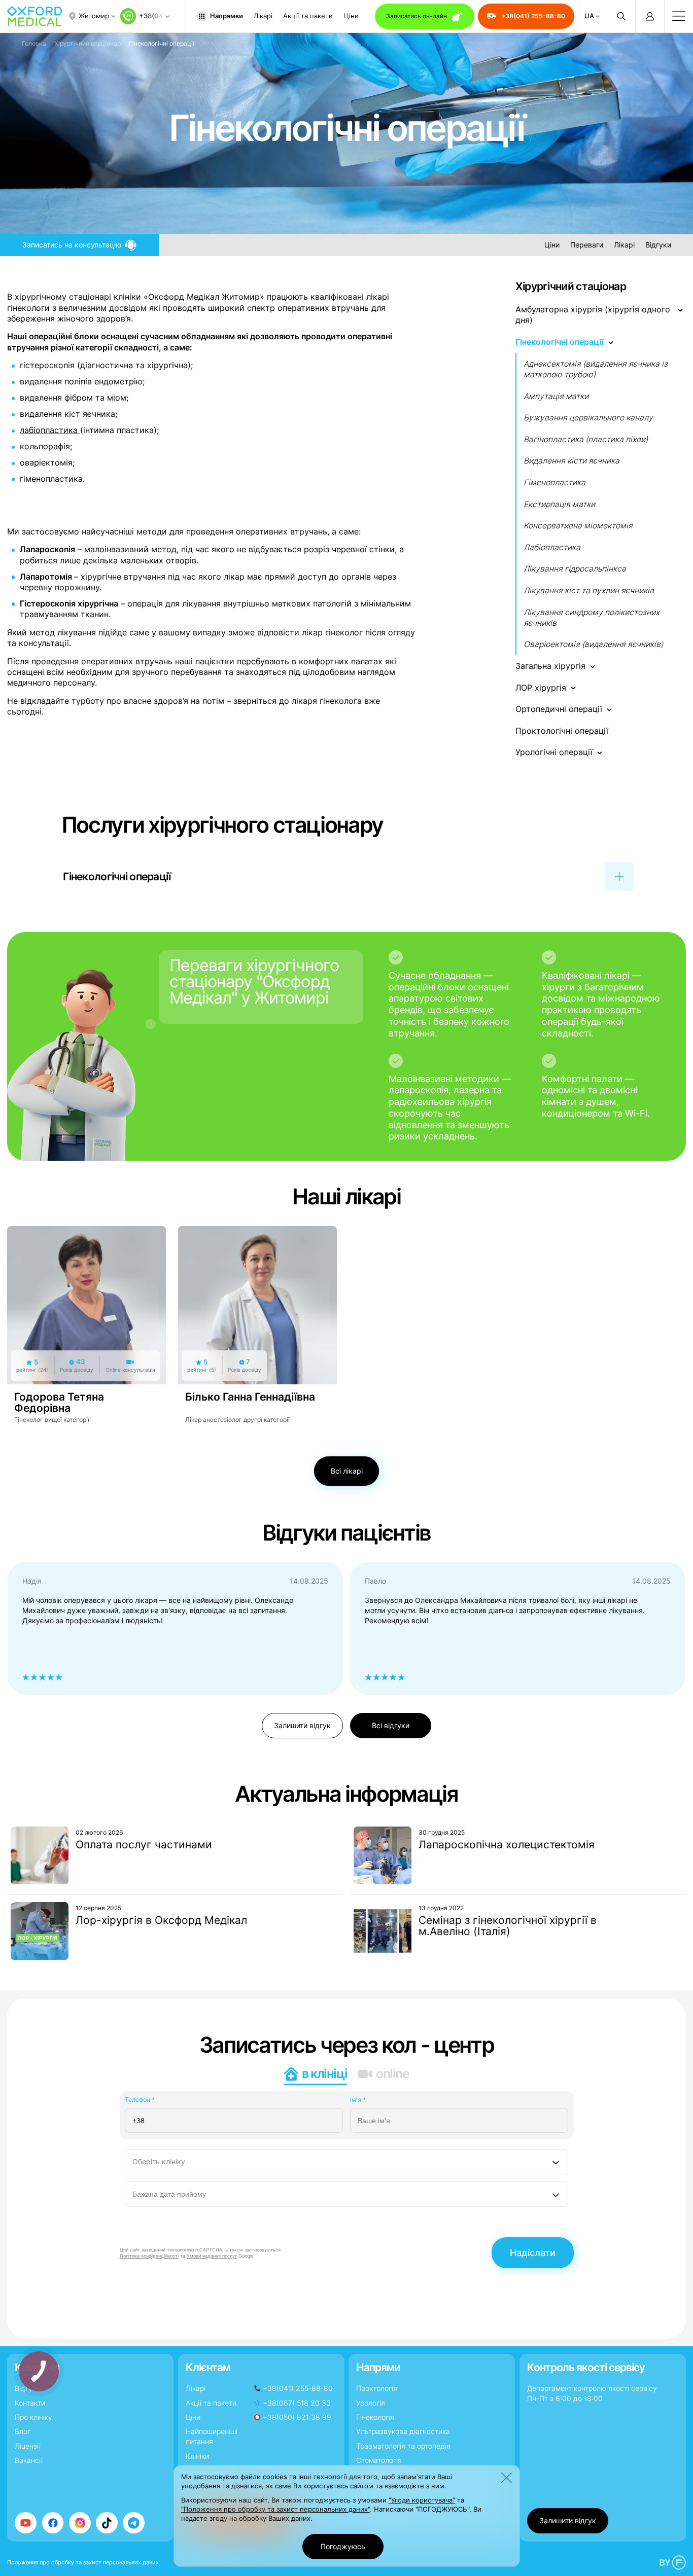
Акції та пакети (308, 16)
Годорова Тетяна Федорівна (59, 1402)
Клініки (197, 2456)
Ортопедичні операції (559, 709)
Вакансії (29, 2460)
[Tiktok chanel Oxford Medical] (107, 2523)
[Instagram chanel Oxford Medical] (80, 2523)
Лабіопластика (552, 547)
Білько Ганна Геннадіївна (250, 1397)
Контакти (30, 2403)
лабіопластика (50, 430)
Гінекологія (375, 2417)
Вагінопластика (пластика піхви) (586, 439)
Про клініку (33, 2417)
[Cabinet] (650, 16)
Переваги (587, 244)
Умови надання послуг (212, 2256)
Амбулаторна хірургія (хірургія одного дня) (593, 315)
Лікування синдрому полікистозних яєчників (592, 618)
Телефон (140, 2100)
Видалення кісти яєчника (571, 461)
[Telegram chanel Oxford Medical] (134, 2523)
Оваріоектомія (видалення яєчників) (593, 644)
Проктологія (377, 2388)
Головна (34, 43)
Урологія (371, 2403)
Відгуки (658, 244)
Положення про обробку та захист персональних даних (83, 2562)
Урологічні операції (554, 752)
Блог (23, 2431)
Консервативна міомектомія (578, 526)
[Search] (621, 16)
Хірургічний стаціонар (88, 43)
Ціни (351, 16)
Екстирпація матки (559, 504)
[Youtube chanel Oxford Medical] (26, 2523)
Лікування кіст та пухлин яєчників (589, 591)
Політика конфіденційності (149, 2256)
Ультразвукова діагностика (403, 2431)
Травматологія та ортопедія (403, 2446)
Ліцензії (28, 2446)
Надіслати (533, 2253)
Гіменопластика (555, 482)
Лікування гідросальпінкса (575, 569)
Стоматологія (379, 2460)
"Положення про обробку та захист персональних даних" (275, 2509)
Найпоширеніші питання (212, 2436)
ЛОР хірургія (541, 688)
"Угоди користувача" (422, 2500)
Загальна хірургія (550, 666)
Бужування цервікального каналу (588, 418)
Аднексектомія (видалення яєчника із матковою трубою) (596, 369)
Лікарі (263, 16)
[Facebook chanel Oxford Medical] (53, 2523)
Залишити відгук (302, 1725)
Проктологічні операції (562, 731)
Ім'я (358, 2100)
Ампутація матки (556, 396)
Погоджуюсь (343, 2546)
